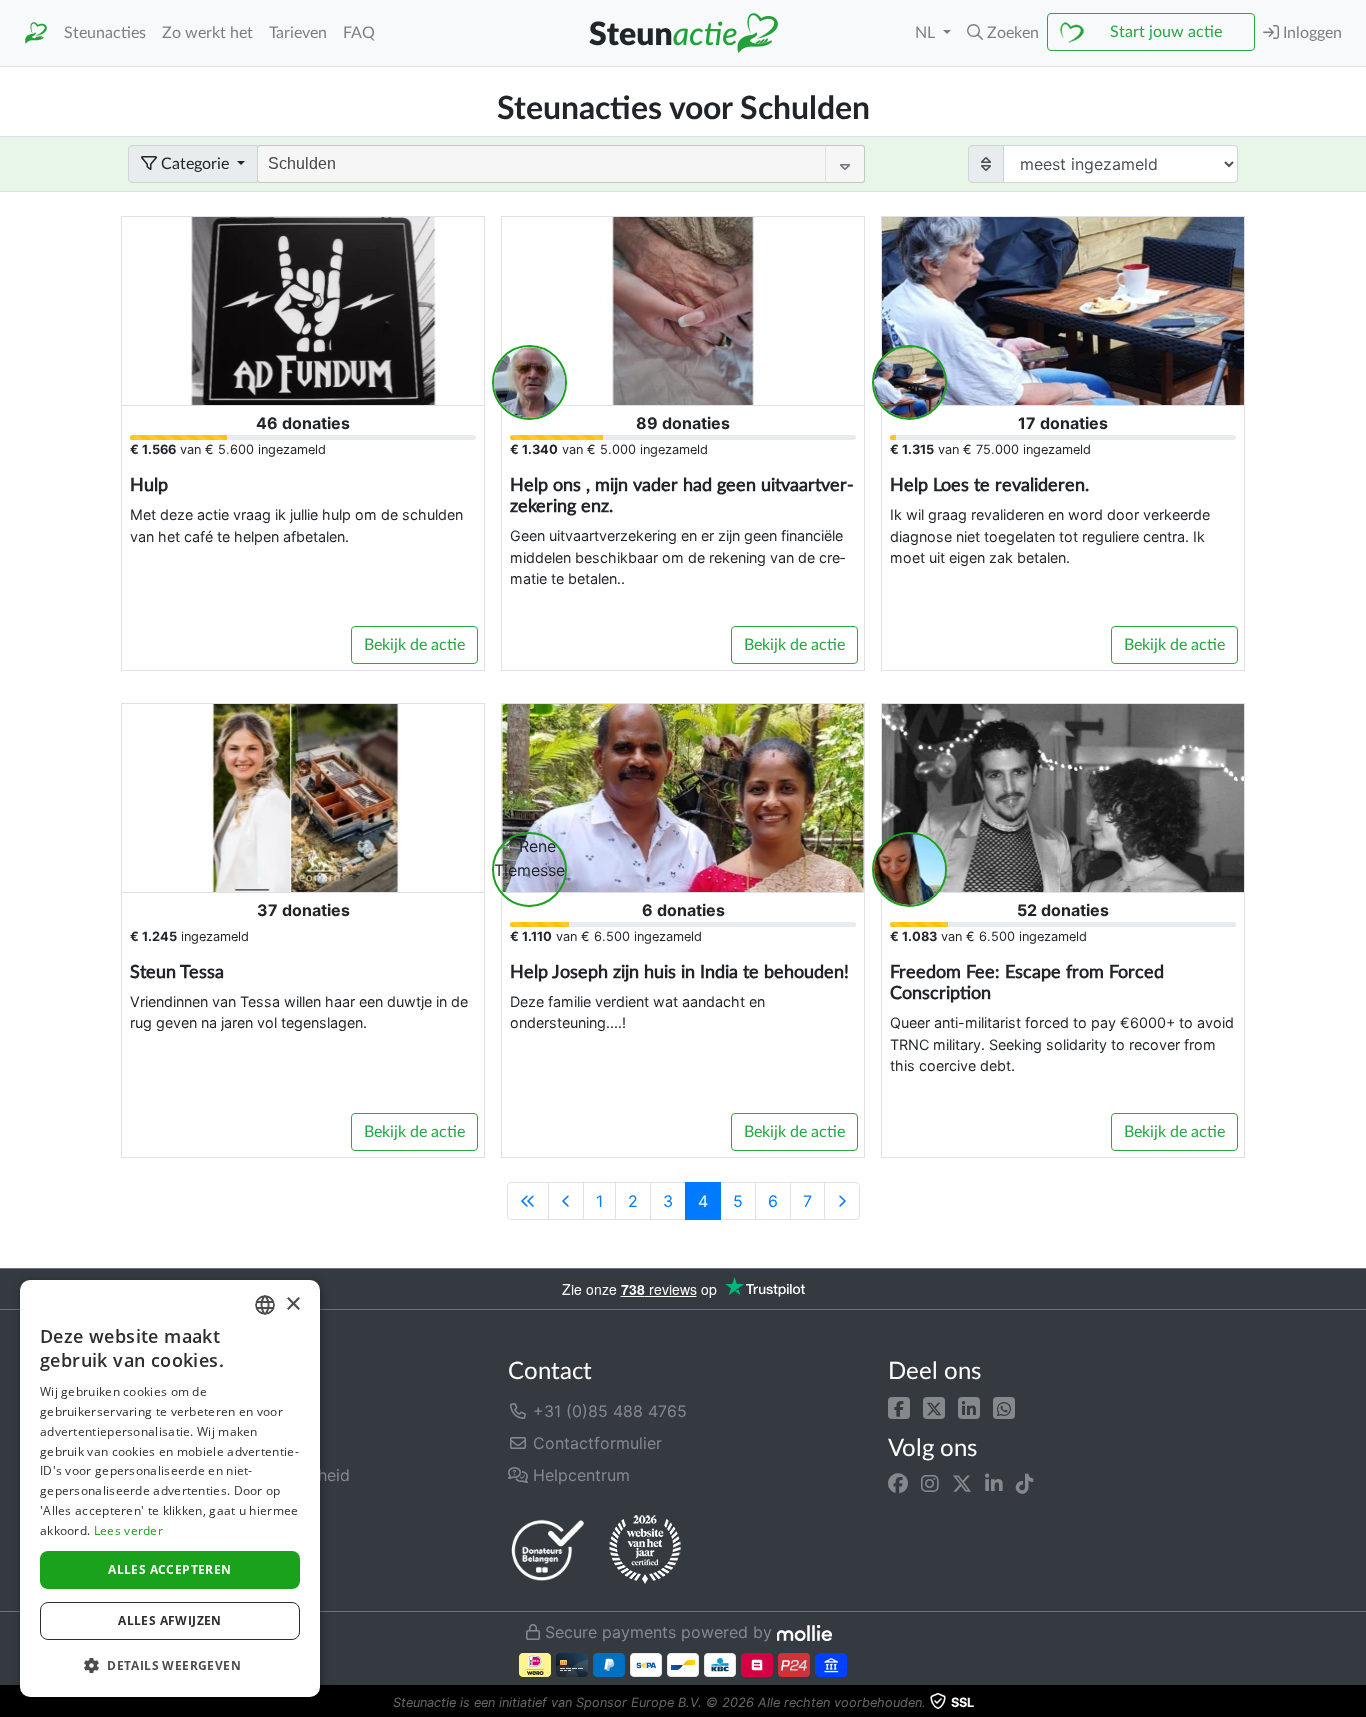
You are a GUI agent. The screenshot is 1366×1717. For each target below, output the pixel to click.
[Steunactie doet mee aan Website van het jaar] (645, 1550)
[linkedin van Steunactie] (994, 1484)
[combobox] (265, 1305)
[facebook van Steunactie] (898, 1484)
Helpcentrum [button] (579, 1475)
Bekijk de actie (414, 645)
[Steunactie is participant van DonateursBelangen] (548, 1549)
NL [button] (927, 33)
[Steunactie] (36, 33)
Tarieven (298, 33)
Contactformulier (595, 1443)
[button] (899, 1407)
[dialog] (170, 1488)
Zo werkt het (207, 33)
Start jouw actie (1166, 32)
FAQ (359, 33)
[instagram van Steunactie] (930, 1484)
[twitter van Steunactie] (962, 1484)
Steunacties (105, 33)
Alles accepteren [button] (169, 1569)
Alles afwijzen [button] (170, 1620)
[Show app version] (1352, 1703)
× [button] (292, 1304)
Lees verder (128, 1530)
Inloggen (1310, 33)
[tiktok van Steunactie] (1025, 1484)
